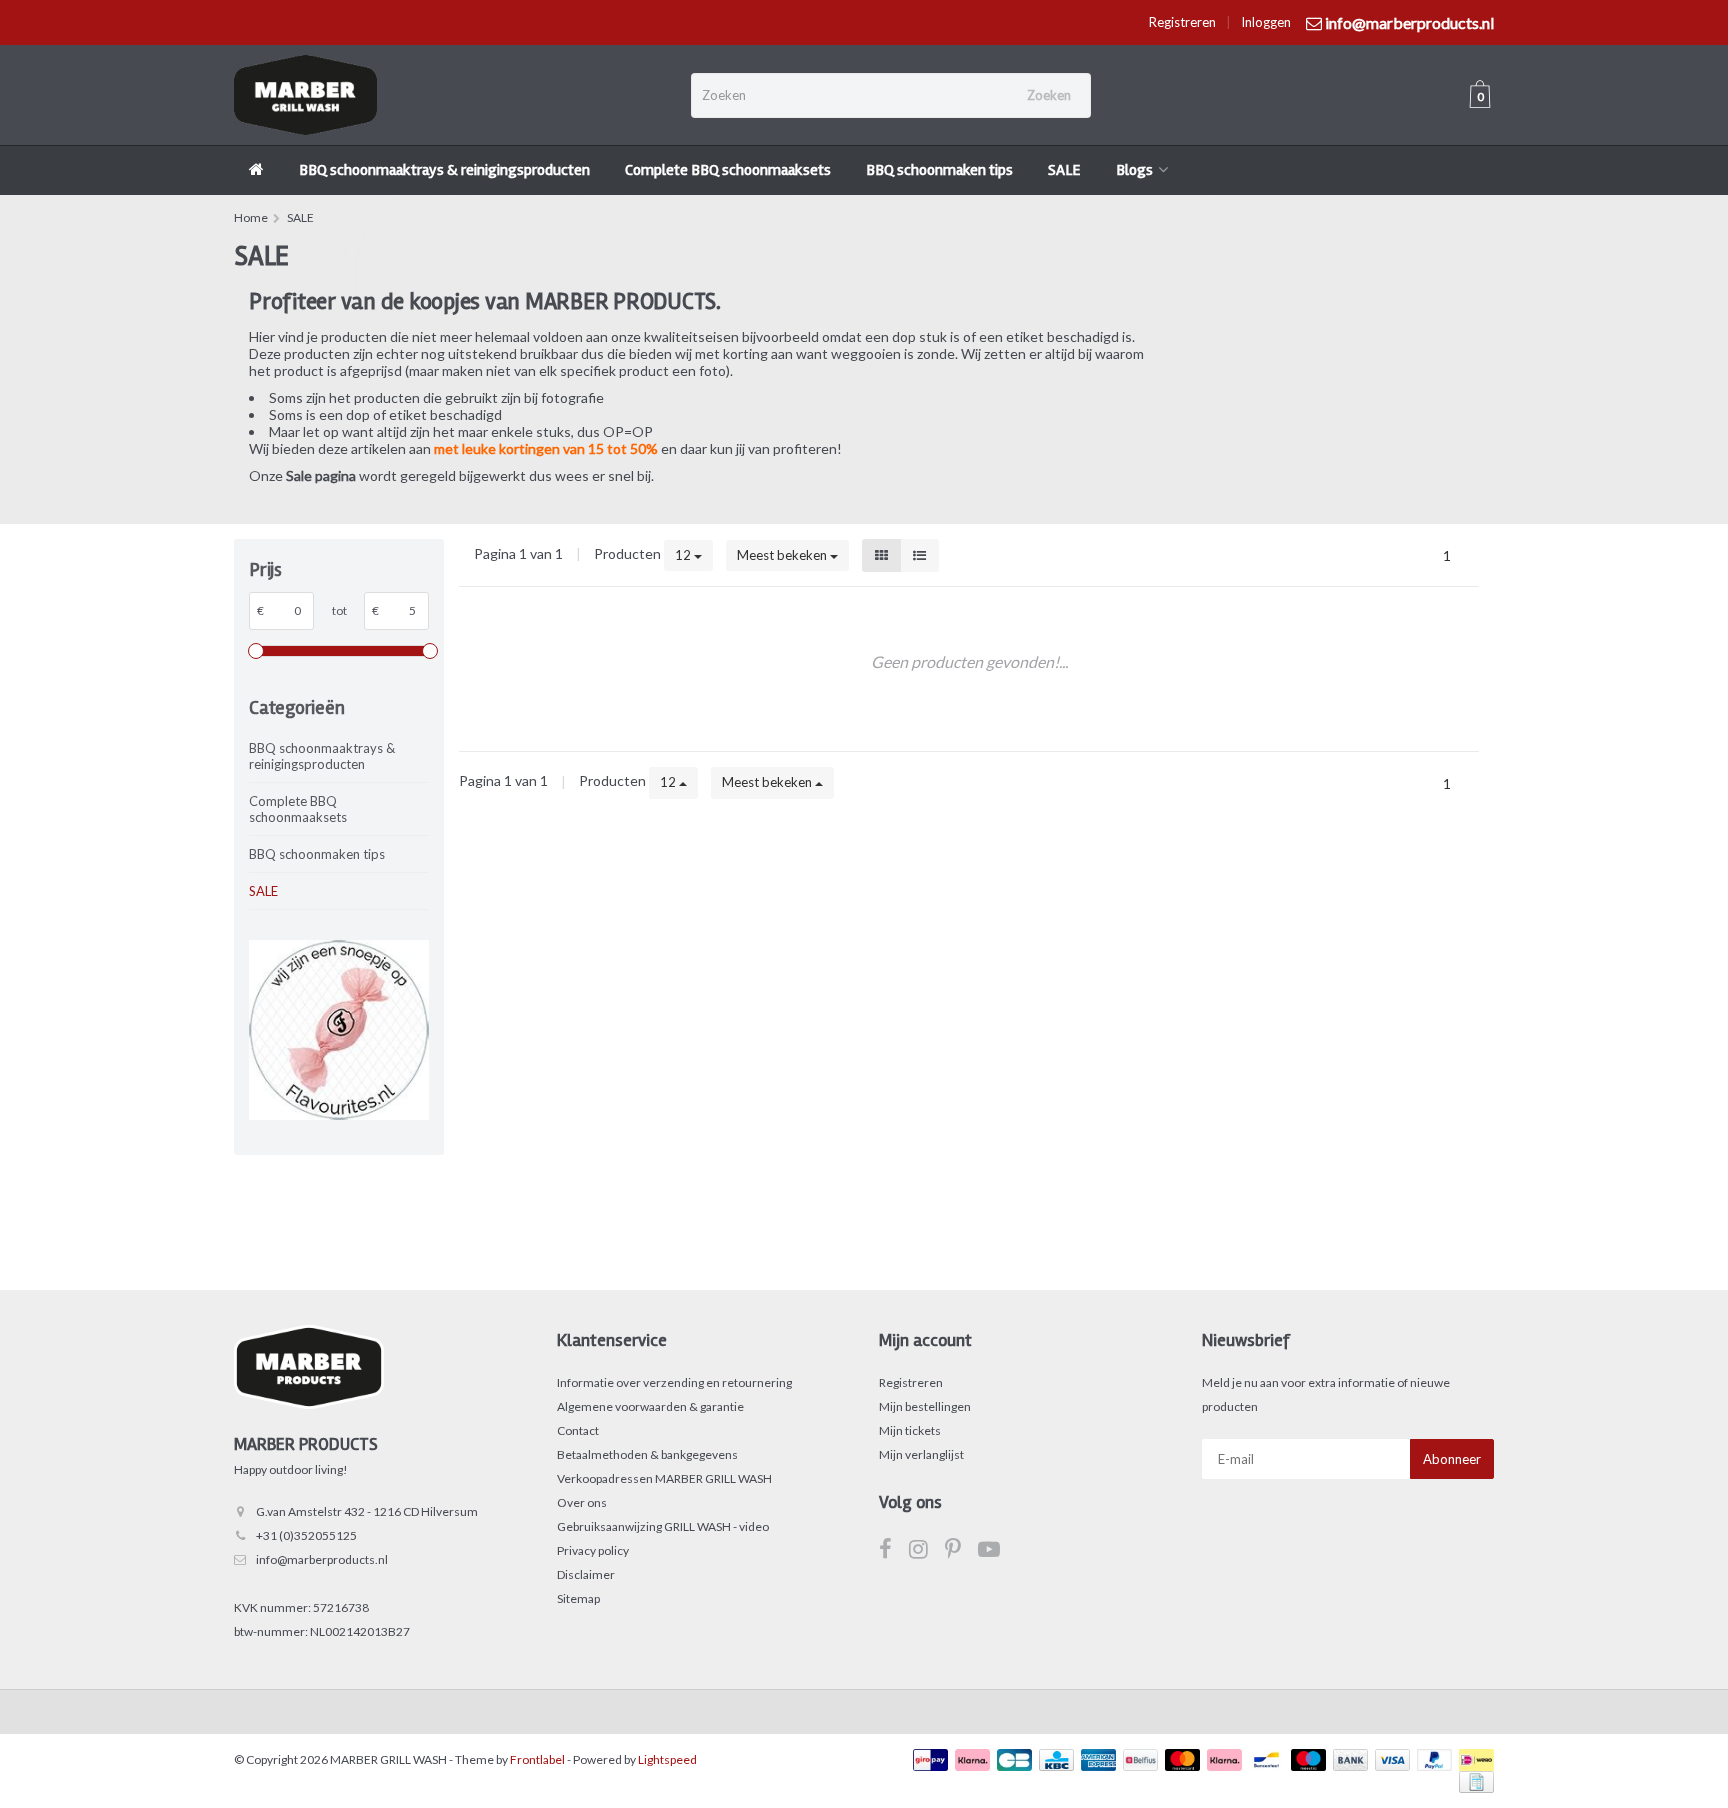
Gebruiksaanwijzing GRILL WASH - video (663, 1526)
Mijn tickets (910, 1430)
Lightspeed (667, 1759)
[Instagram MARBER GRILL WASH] (927, 1552)
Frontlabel (537, 1759)
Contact (578, 1430)
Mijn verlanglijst (921, 1454)
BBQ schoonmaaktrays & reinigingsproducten (444, 170)
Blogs (1134, 170)
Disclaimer (586, 1574)
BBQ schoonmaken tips (939, 170)
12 (684, 555)
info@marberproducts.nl (322, 1559)
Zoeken (1049, 95)
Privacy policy (593, 1550)
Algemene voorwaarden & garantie (650, 1406)
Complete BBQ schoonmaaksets (728, 170)
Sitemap (578, 1598)
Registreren (1182, 22)
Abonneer (1452, 1459)
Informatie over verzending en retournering (674, 1382)
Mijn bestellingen (925, 1406)
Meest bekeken (783, 555)
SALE (1064, 170)
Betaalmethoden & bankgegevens (647, 1454)
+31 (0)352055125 (306, 1535)
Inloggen (1266, 22)
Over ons (582, 1502)
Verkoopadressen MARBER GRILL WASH (664, 1478)
